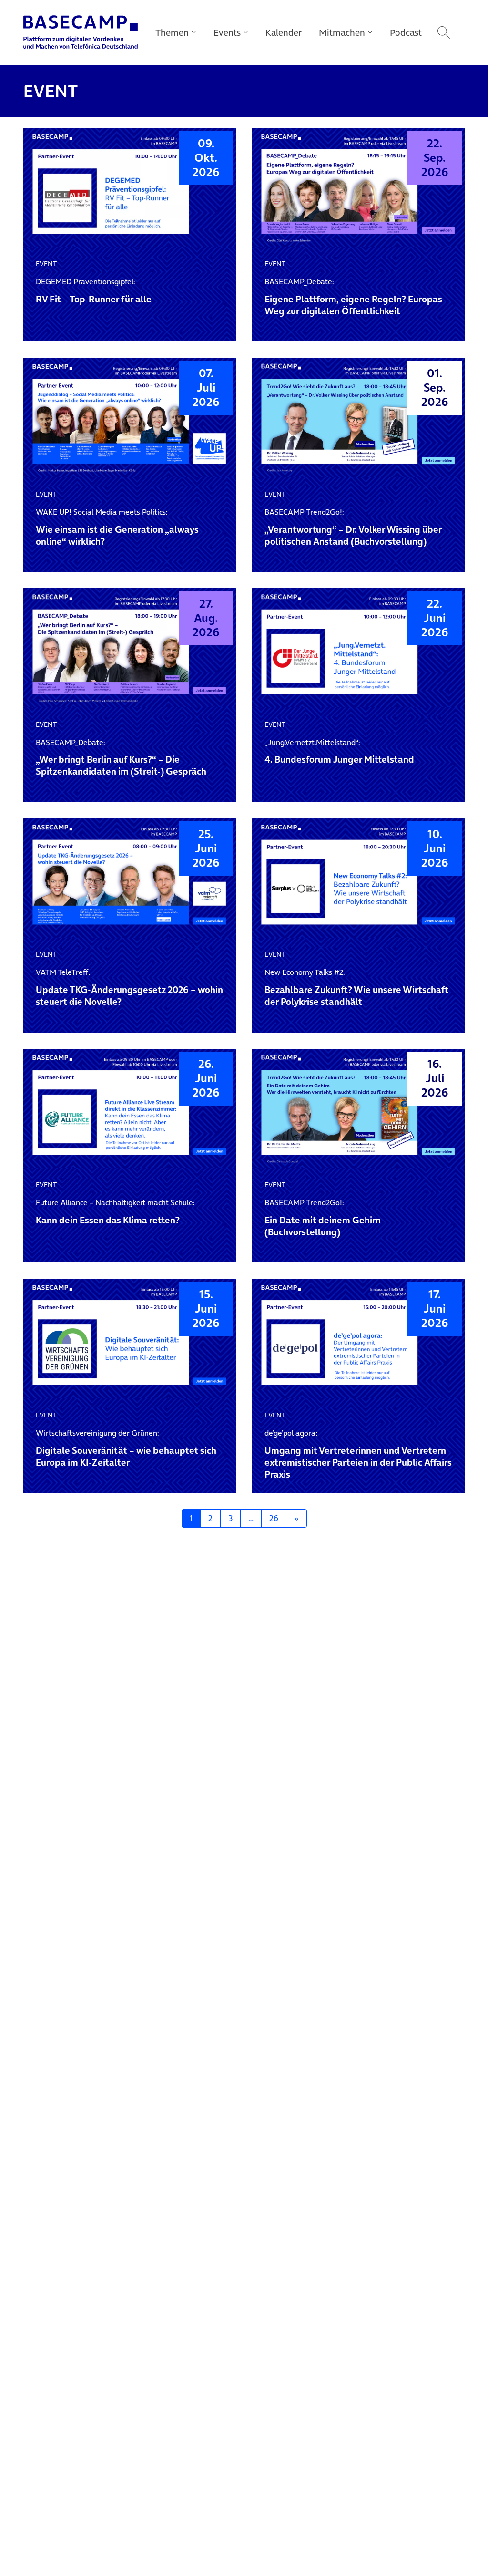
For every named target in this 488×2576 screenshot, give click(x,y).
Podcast (406, 32)
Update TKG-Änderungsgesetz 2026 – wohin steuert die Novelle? (129, 988)
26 (274, 1518)
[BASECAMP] (81, 32)
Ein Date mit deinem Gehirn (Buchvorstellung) (323, 1218)
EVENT (46, 264)
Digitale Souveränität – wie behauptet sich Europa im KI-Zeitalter (126, 1448)
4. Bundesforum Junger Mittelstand (339, 752)
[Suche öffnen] (444, 32)
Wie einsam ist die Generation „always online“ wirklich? (117, 528)
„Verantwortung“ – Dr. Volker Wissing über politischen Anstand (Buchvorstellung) (353, 528)
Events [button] (227, 32)
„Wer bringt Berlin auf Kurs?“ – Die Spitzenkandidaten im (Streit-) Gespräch (121, 758)
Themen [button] (172, 32)
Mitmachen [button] (342, 32)
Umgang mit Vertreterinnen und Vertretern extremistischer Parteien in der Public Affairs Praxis (358, 1454)
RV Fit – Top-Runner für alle (94, 291)
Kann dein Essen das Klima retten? (115, 1212)
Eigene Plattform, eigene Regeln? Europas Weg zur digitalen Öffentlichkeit (353, 297)
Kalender (284, 32)
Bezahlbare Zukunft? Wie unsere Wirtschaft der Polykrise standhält (356, 988)
